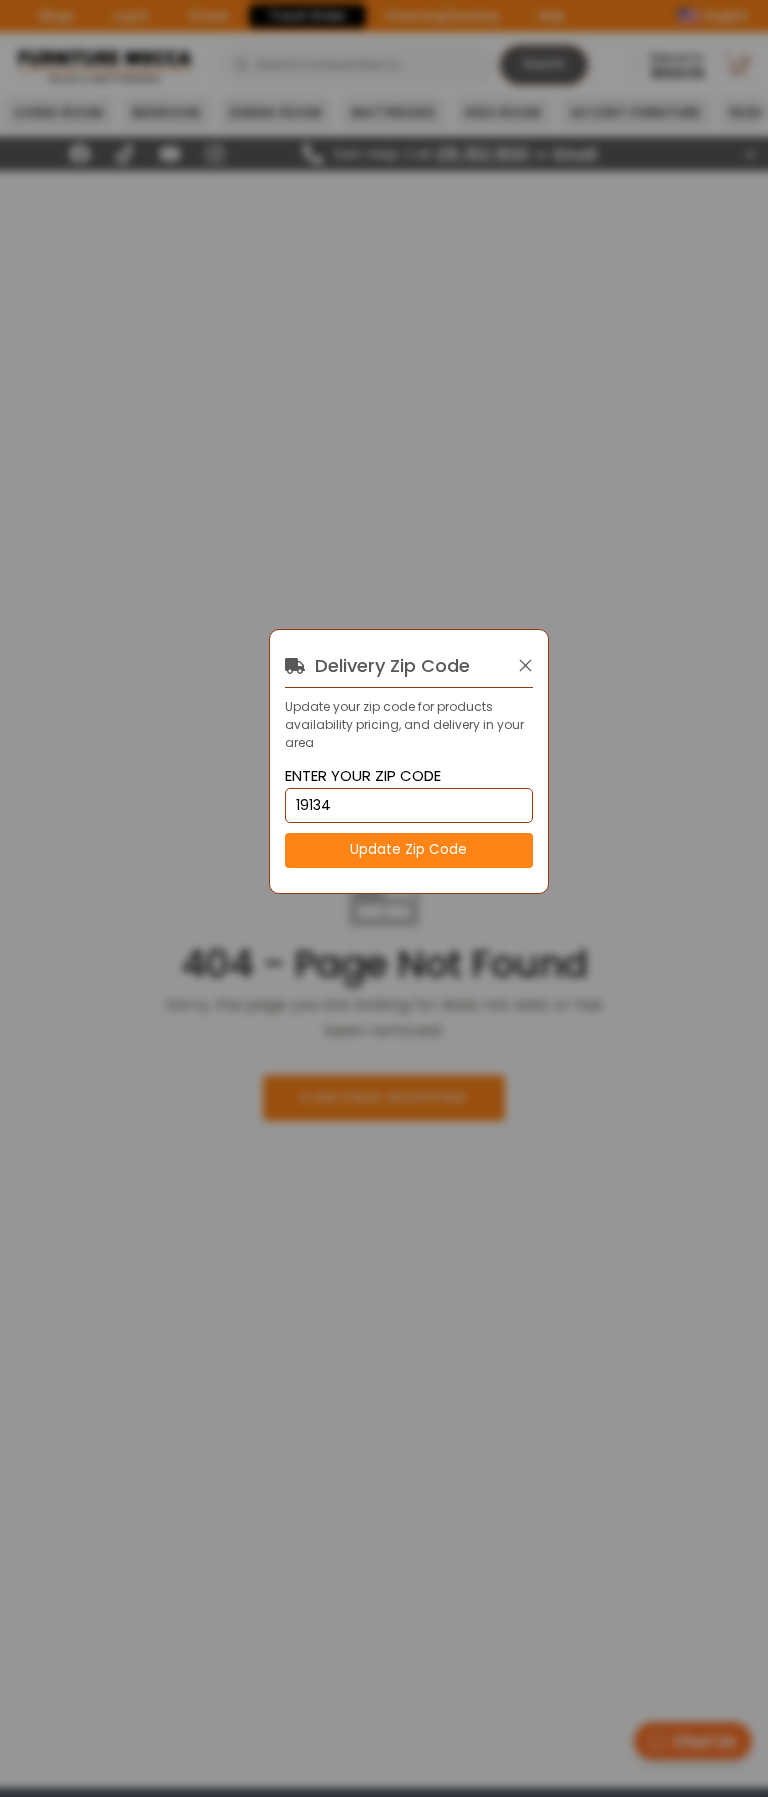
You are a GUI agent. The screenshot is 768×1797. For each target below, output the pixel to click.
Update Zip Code (408, 849)
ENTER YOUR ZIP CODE (363, 776)
